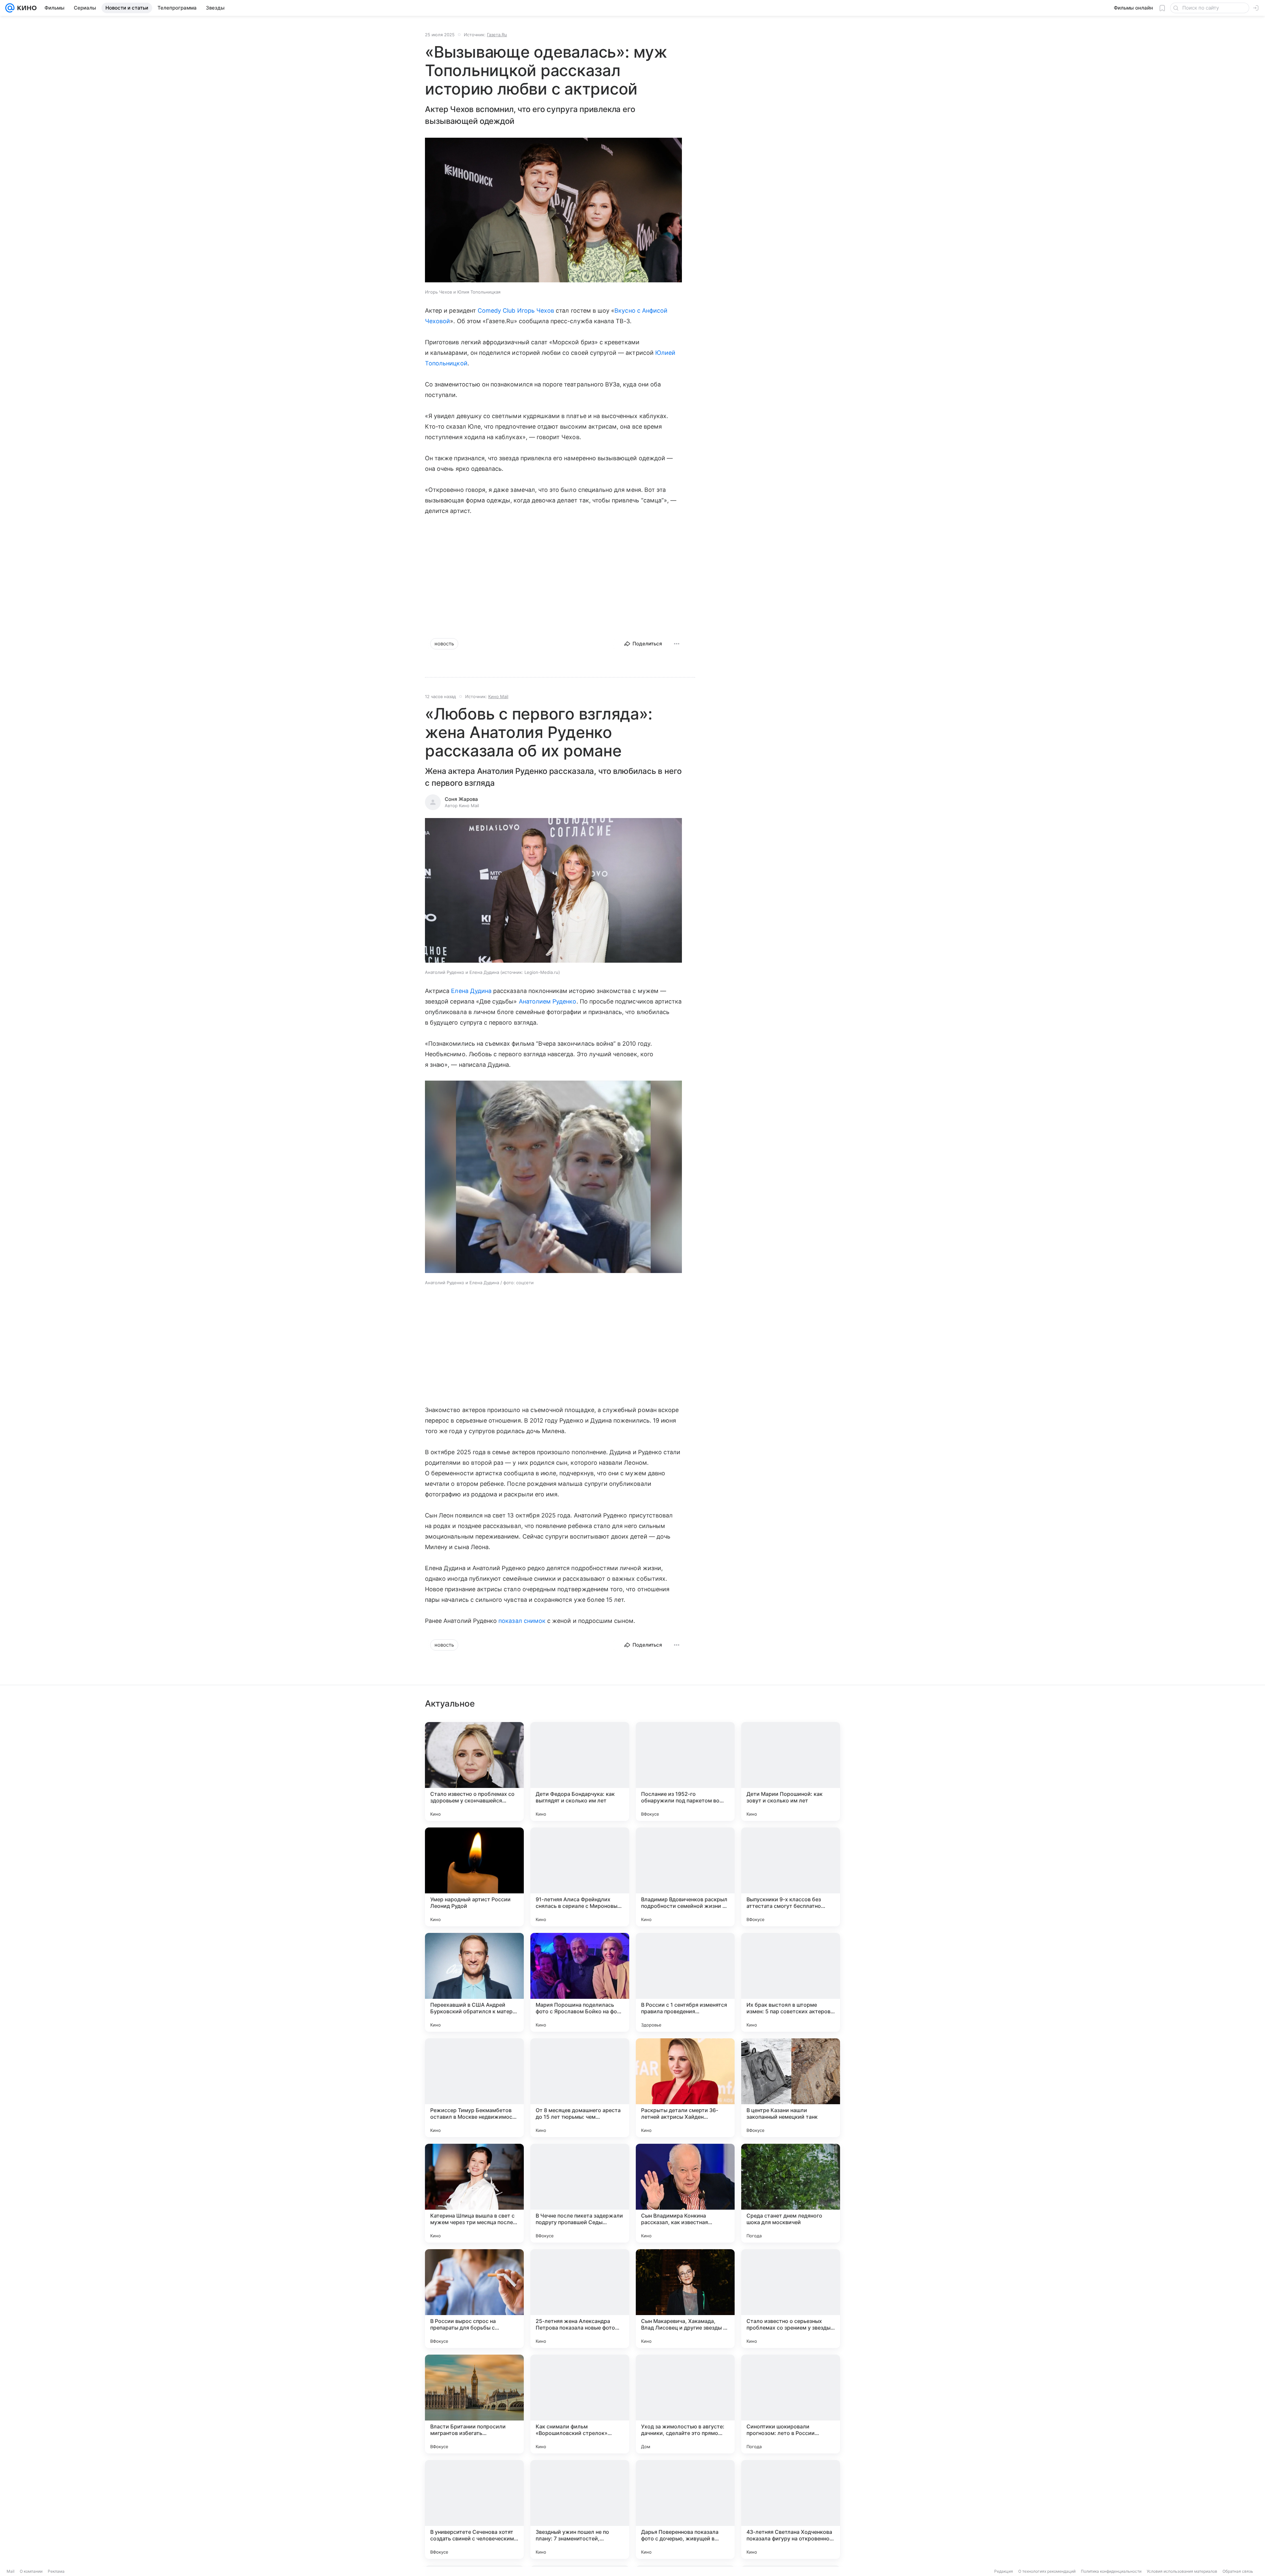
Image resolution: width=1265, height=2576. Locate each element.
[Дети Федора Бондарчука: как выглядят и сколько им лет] (580, 1771)
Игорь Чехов (536, 311)
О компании (31, 2571)
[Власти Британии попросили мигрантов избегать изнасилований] (474, 2404)
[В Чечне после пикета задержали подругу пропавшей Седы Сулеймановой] (580, 2193)
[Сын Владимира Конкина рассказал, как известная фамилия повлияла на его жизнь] (685, 2193)
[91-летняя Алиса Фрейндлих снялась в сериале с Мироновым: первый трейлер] (580, 1877)
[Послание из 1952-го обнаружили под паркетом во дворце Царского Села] (685, 1771)
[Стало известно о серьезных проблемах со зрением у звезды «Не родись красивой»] (791, 2299)
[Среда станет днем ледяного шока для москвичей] (791, 2193)
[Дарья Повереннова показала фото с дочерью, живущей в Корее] (685, 2509)
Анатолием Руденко (548, 1001)
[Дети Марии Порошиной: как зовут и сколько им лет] (791, 1771)
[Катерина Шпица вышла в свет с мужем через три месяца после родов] (474, 2193)
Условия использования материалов (1182, 2571)
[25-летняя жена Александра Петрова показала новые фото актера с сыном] (580, 2299)
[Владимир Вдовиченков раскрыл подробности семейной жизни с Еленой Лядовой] (685, 1877)
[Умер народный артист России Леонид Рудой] (474, 1877)
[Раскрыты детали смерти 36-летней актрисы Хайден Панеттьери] (685, 2088)
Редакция (1004, 2571)
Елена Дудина (471, 991)
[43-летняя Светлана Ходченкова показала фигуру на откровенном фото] (791, 2509)
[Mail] (10, 8)
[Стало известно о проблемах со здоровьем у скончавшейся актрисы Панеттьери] (474, 1771)
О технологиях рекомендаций (1047, 2571)
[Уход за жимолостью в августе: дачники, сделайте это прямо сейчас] (685, 2404)
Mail (11, 2571)
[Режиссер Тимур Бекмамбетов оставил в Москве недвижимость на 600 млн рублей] (474, 2088)
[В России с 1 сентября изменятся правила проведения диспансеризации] (685, 1982)
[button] (553, 211)
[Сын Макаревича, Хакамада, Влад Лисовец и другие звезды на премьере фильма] (685, 2299)
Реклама (56, 2571)
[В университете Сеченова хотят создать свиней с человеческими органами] (474, 2509)
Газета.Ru (497, 35)
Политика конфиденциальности (1111, 2571)
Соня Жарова (461, 799)
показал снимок (522, 1621)
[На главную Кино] (26, 8)
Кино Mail (498, 696)
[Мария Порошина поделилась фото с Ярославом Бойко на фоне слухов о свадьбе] (580, 1982)
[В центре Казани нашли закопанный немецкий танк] (791, 2088)
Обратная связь (1238, 2571)
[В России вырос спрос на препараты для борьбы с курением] (474, 2299)
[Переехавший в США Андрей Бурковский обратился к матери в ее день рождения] (474, 1982)
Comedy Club (497, 311)
